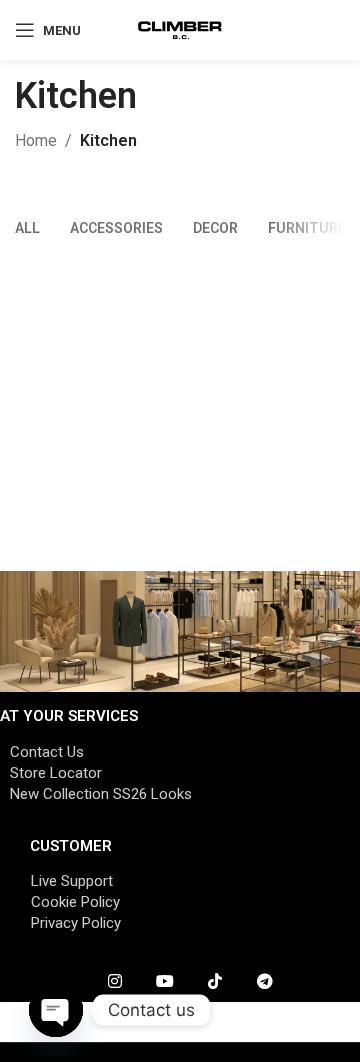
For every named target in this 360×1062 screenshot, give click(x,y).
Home (36, 140)
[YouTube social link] (165, 982)
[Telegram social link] (265, 982)
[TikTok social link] (215, 982)
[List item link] (180, 752)
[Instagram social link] (115, 982)
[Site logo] (180, 28)
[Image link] (180, 630)
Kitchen (108, 140)
